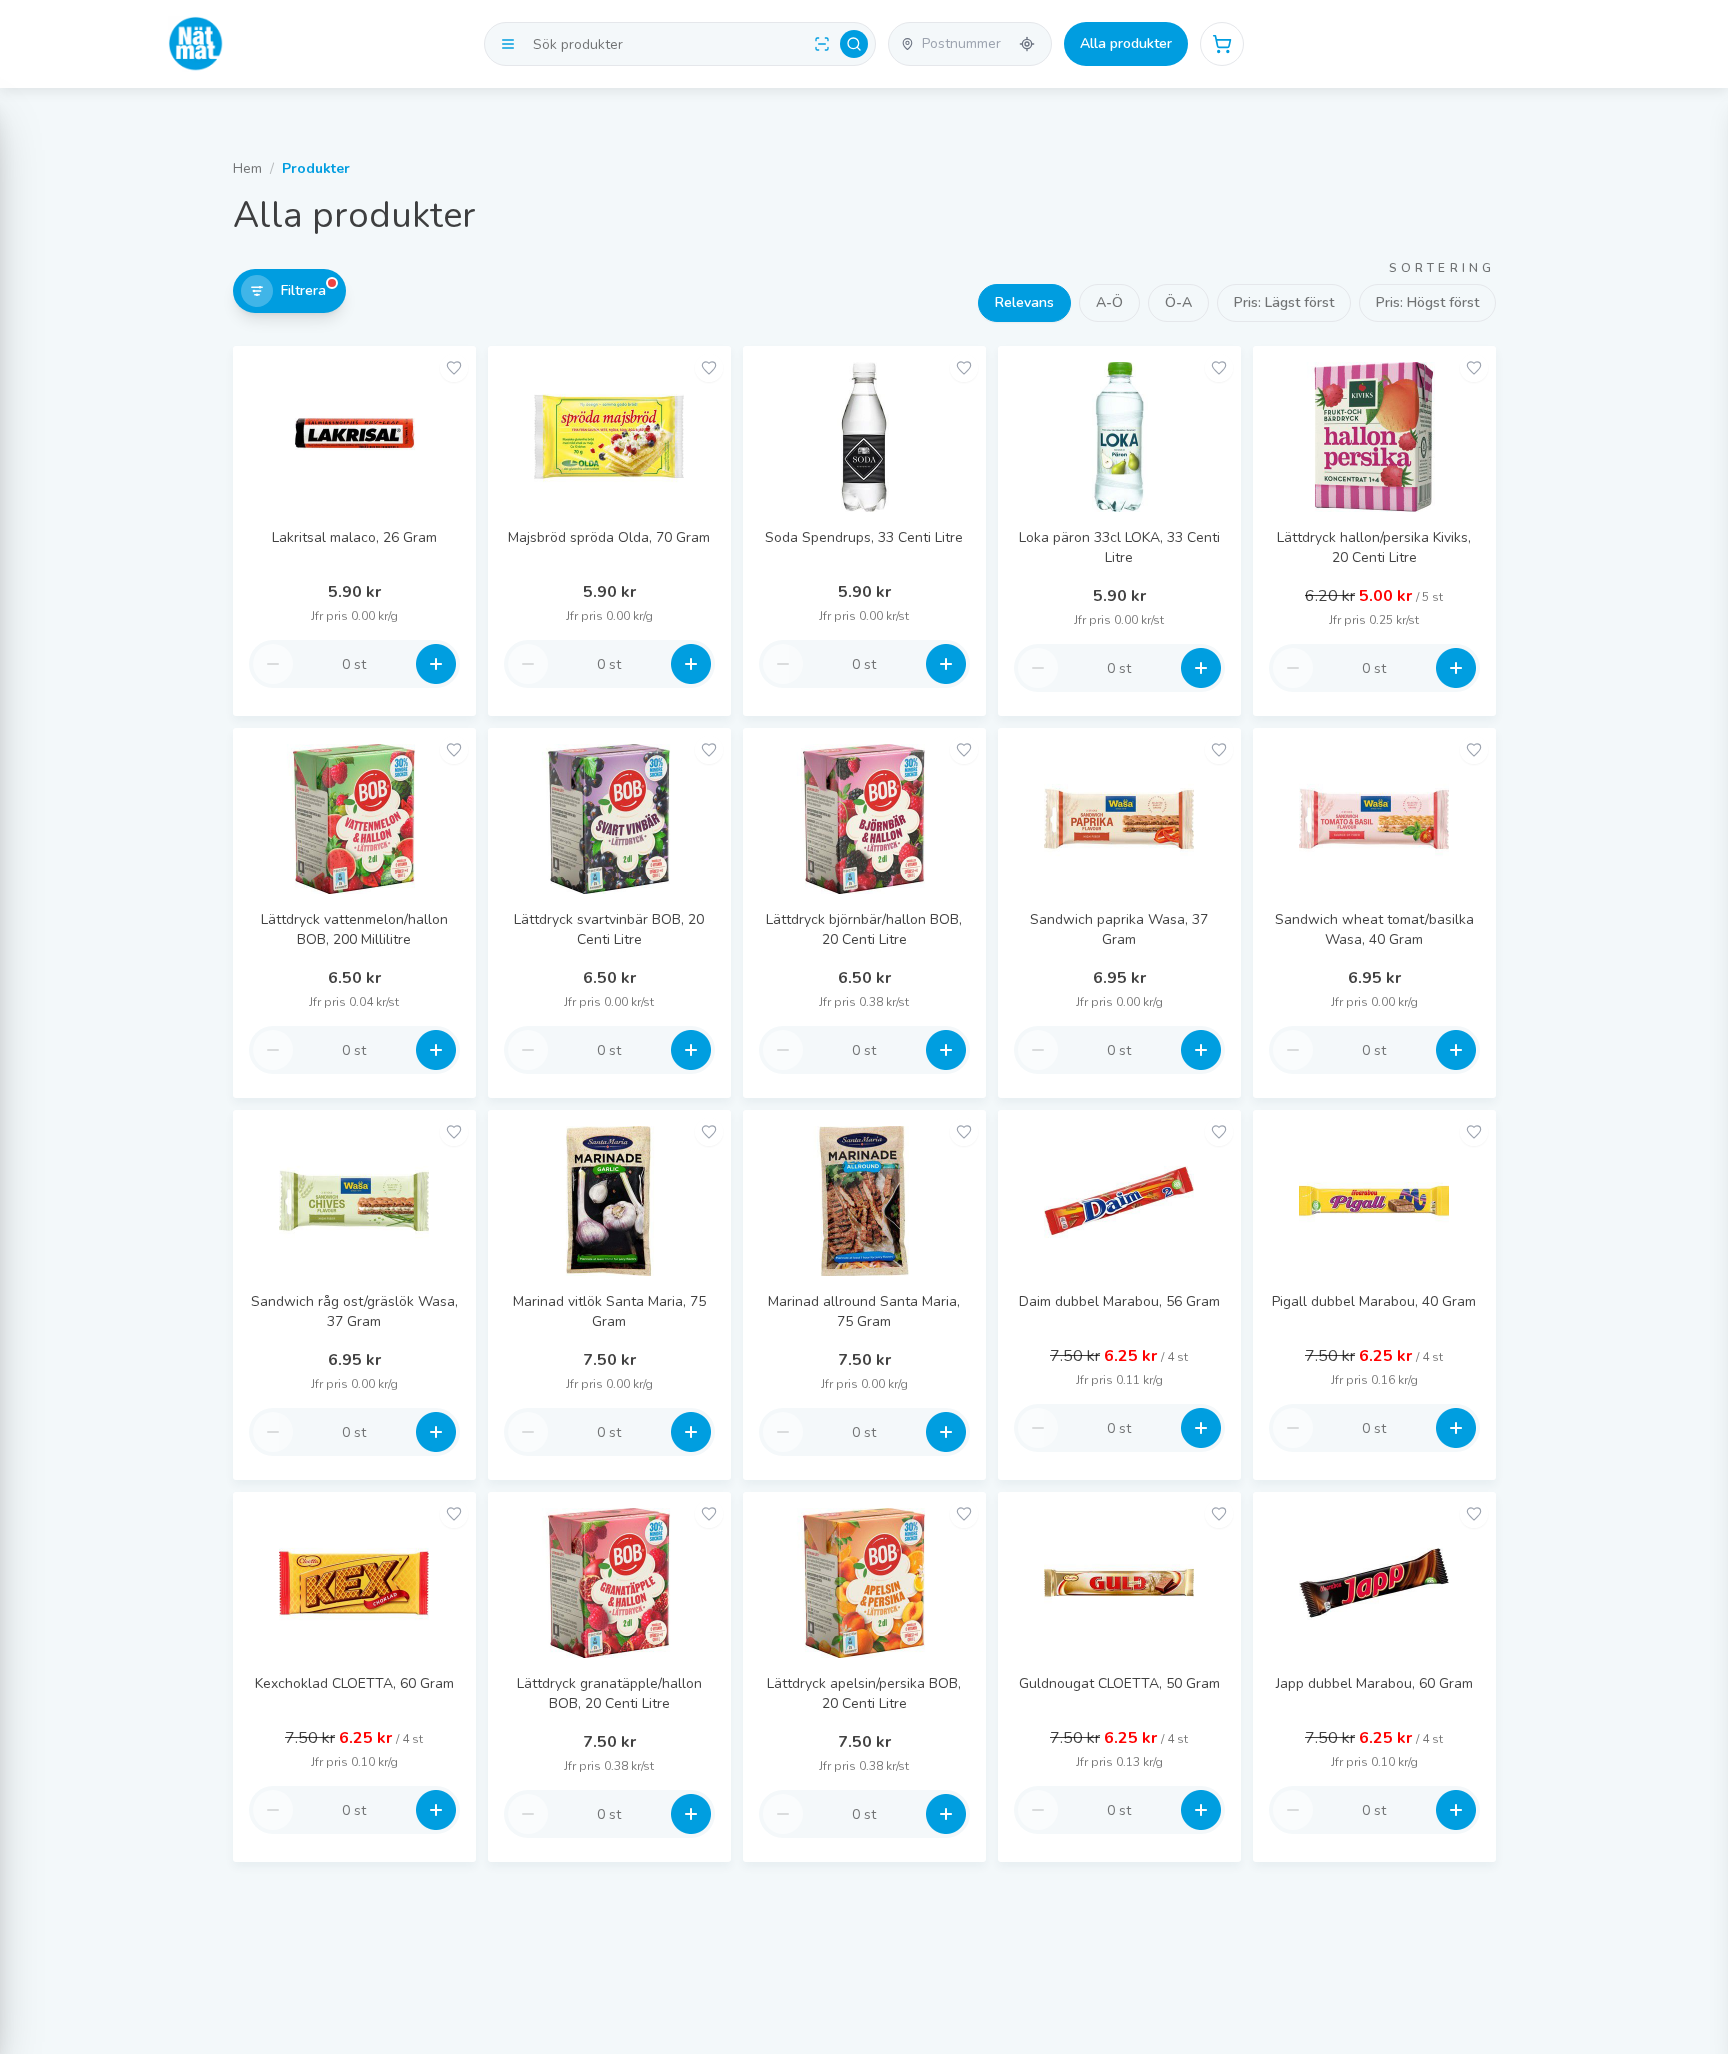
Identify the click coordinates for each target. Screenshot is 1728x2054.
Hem (247, 168)
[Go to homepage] (196, 44)
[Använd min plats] (1027, 44)
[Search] (854, 44)
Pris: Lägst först (1284, 302)
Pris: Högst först (1427, 302)
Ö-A (1178, 302)
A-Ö (1109, 302)
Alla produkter (1126, 43)
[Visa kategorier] (508, 44)
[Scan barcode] (822, 44)
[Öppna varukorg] (1222, 44)
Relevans (1024, 302)
